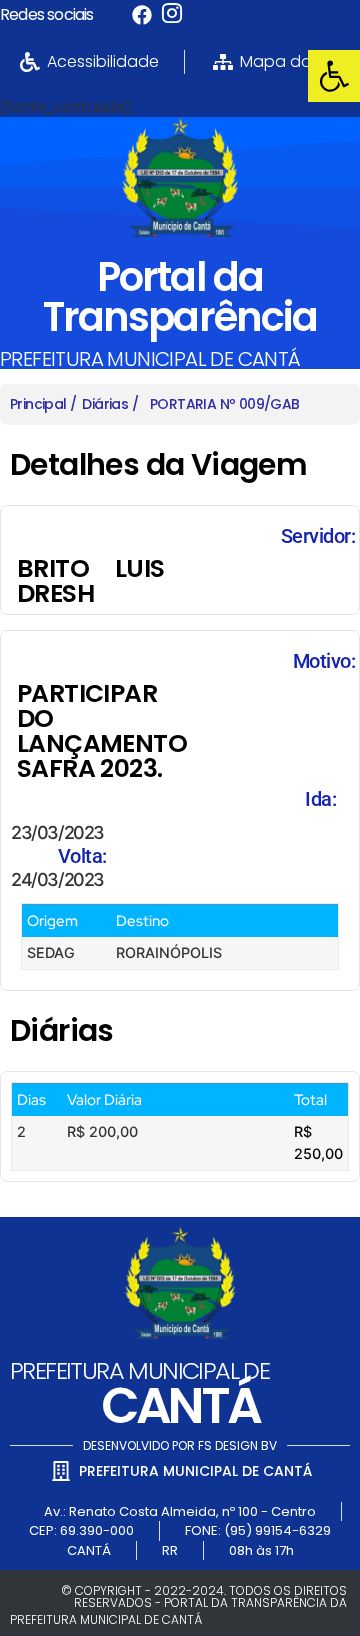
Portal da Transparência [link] (180, 297)
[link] (334, 76)
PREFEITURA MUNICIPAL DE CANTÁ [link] (150, 359)
